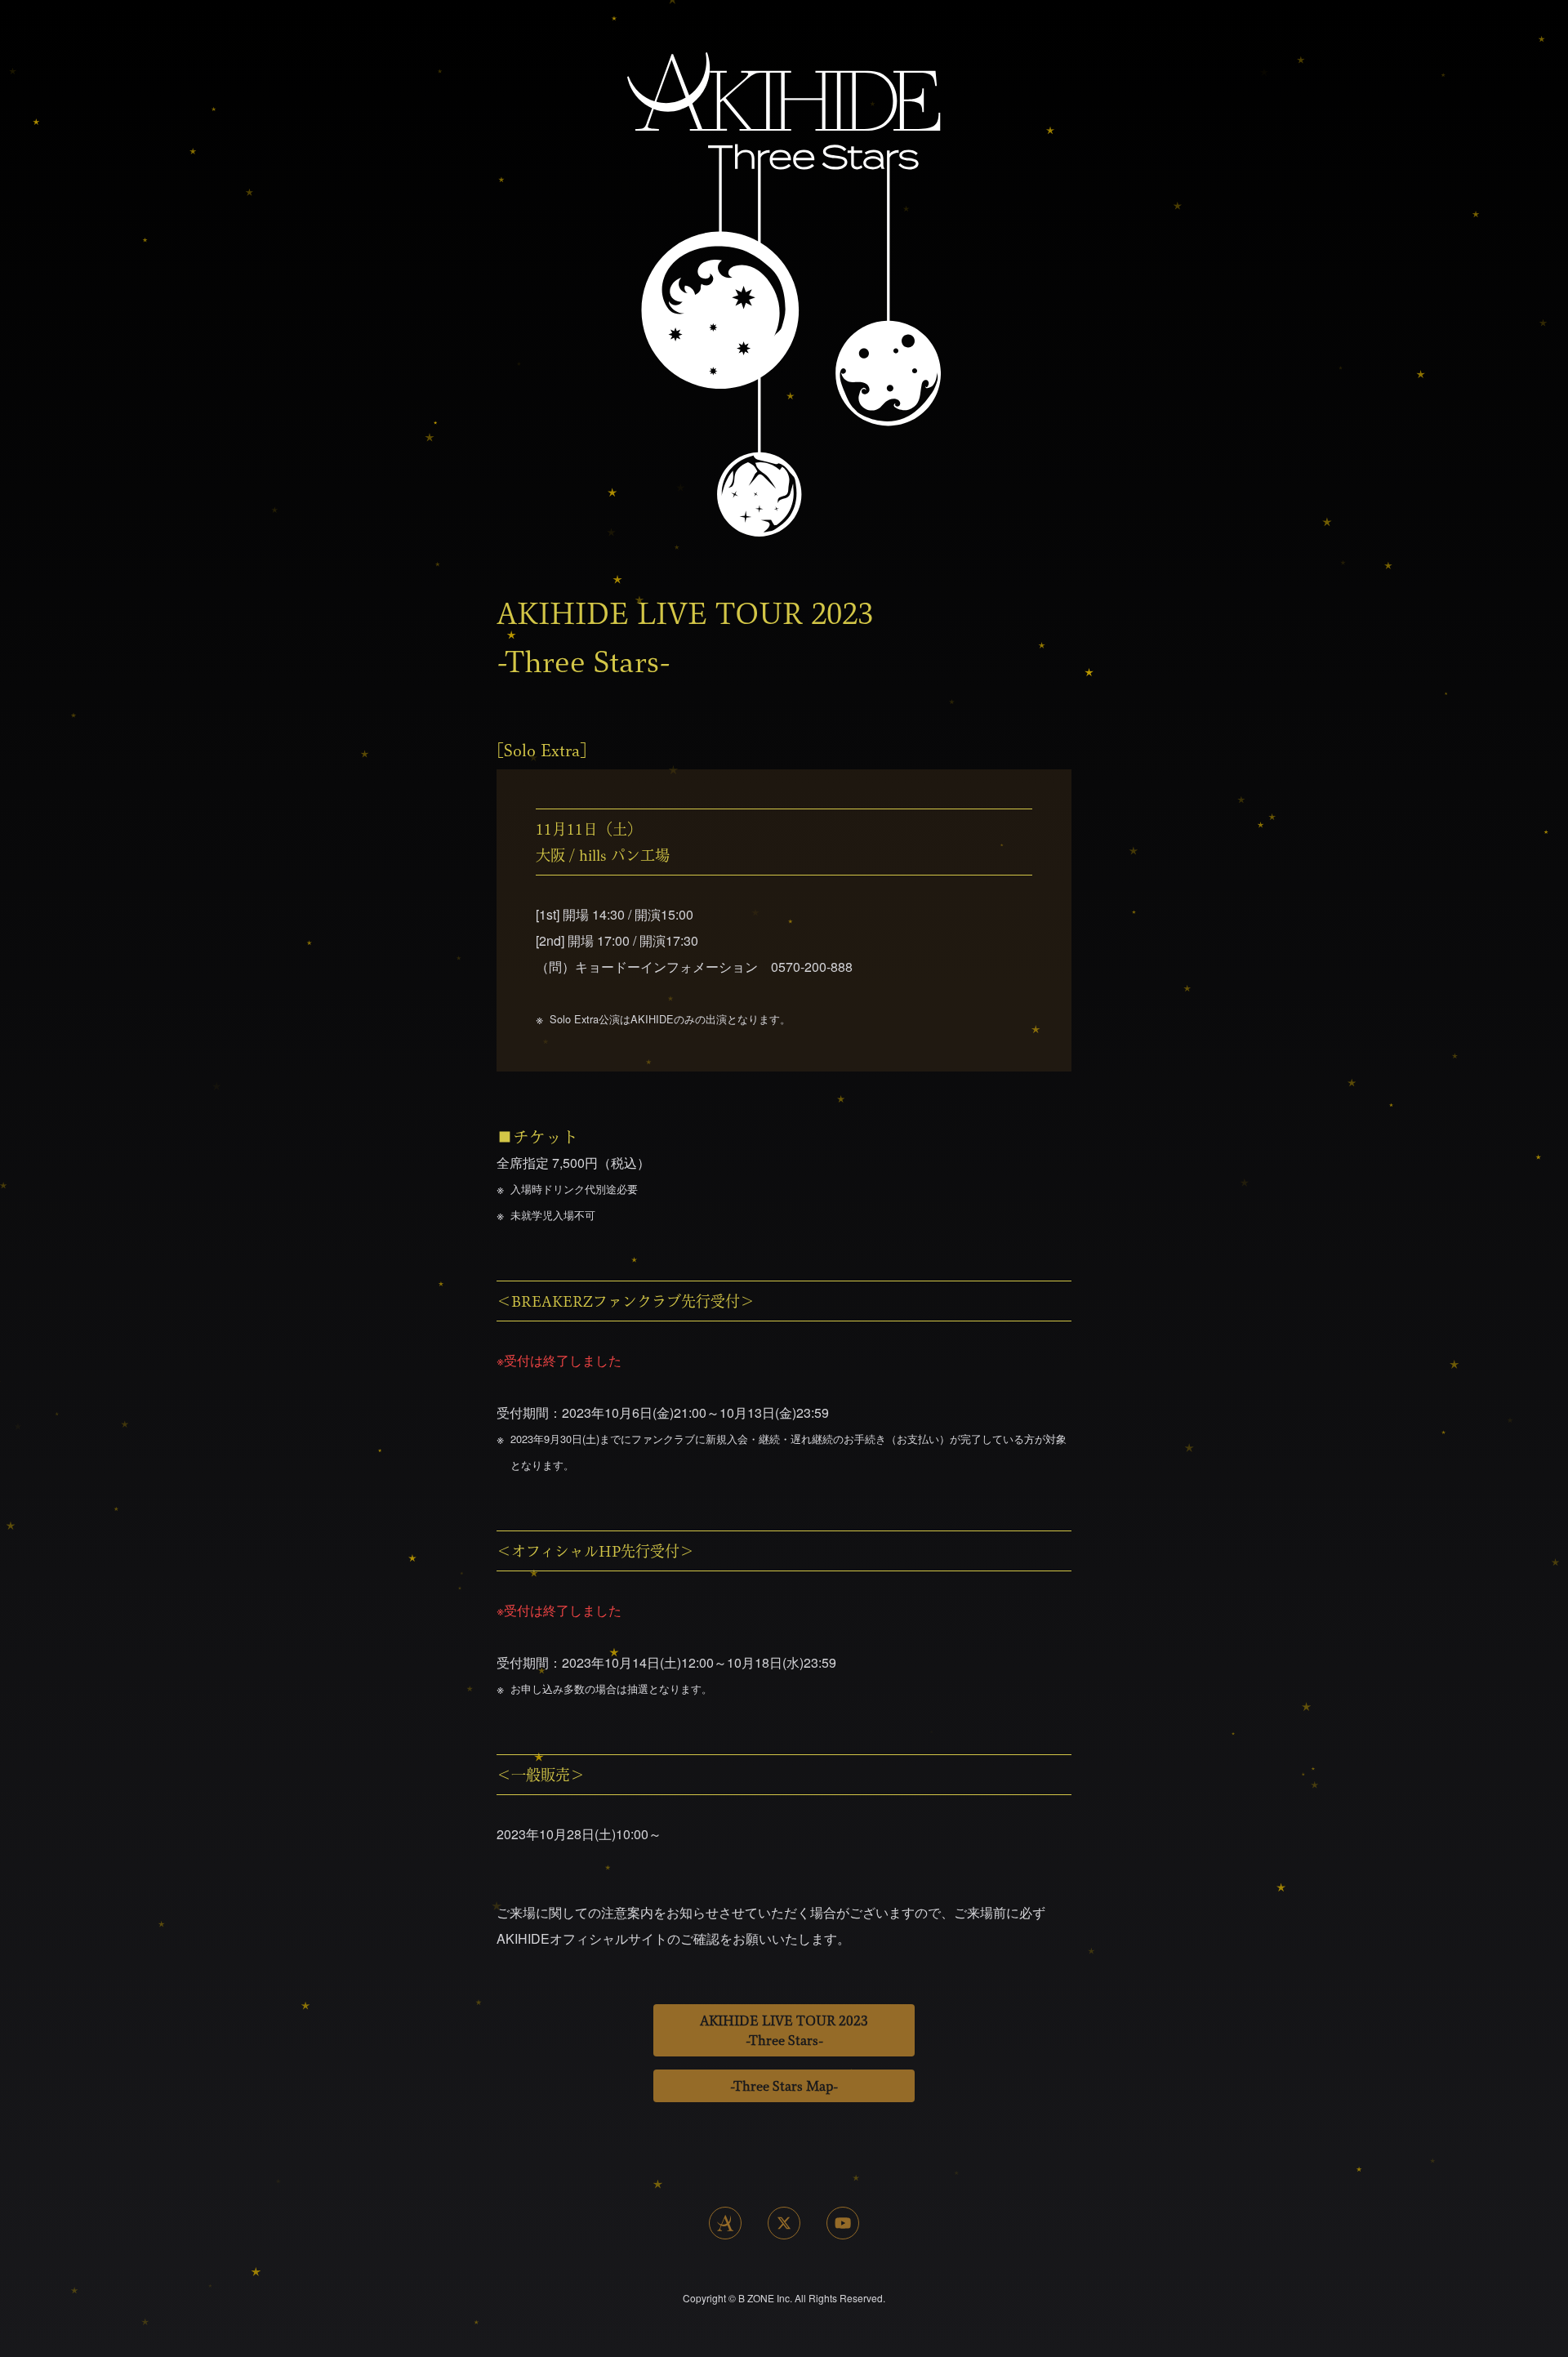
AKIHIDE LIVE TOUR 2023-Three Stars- (784, 2030)
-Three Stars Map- (784, 2086)
